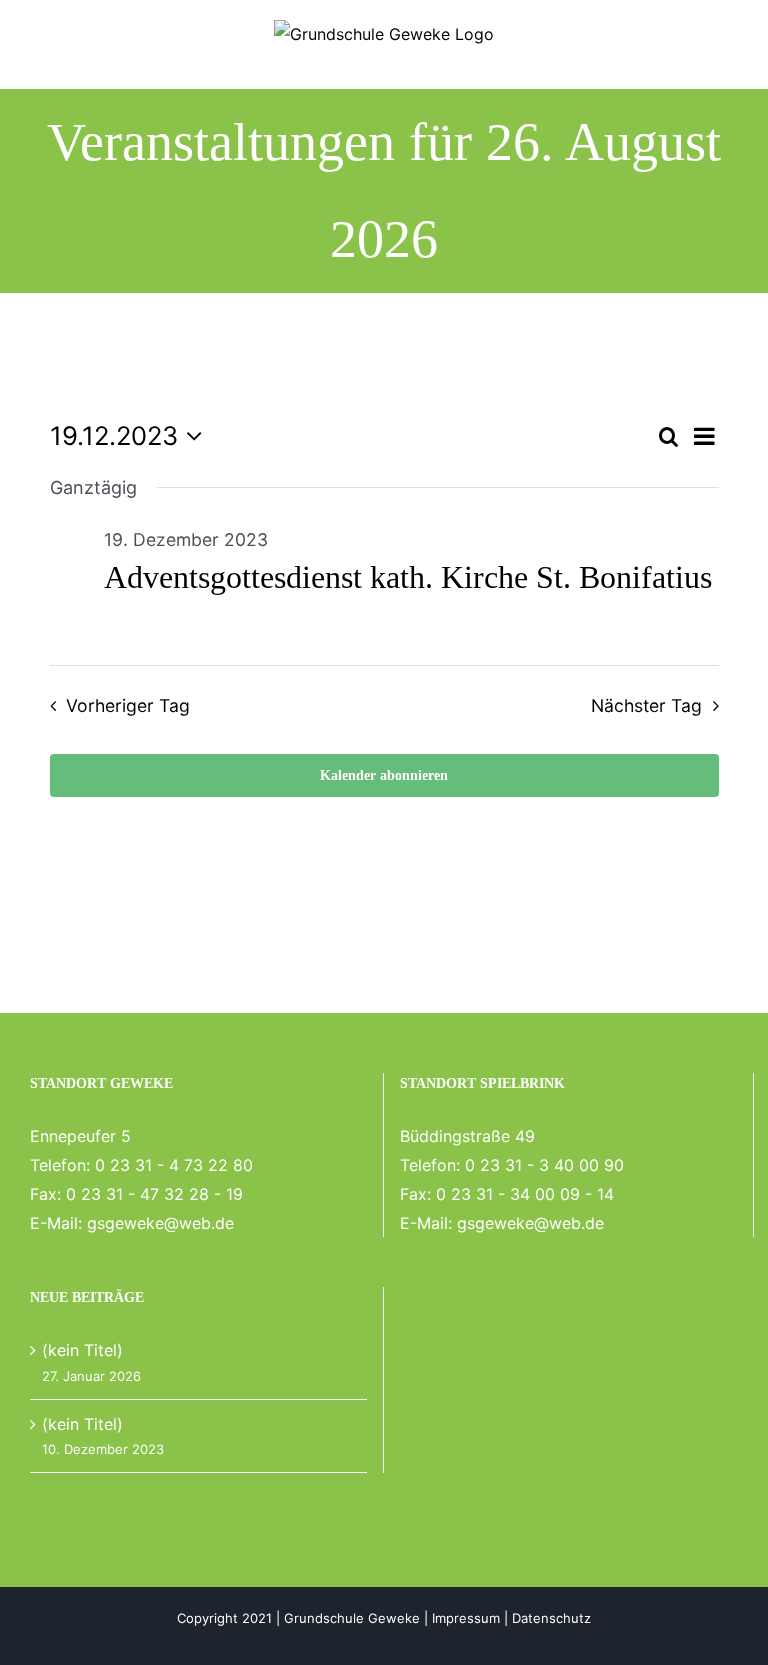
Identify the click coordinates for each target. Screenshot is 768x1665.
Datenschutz (551, 1618)
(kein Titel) (82, 1350)
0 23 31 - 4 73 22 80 (174, 1165)
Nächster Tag (646, 705)
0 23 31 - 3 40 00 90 (544, 1165)
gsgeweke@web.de (160, 1223)
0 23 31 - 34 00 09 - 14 (525, 1194)
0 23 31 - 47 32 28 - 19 (154, 1194)
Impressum (466, 1618)
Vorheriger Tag (128, 705)
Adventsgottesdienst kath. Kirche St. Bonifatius (408, 577)
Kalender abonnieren (384, 775)
